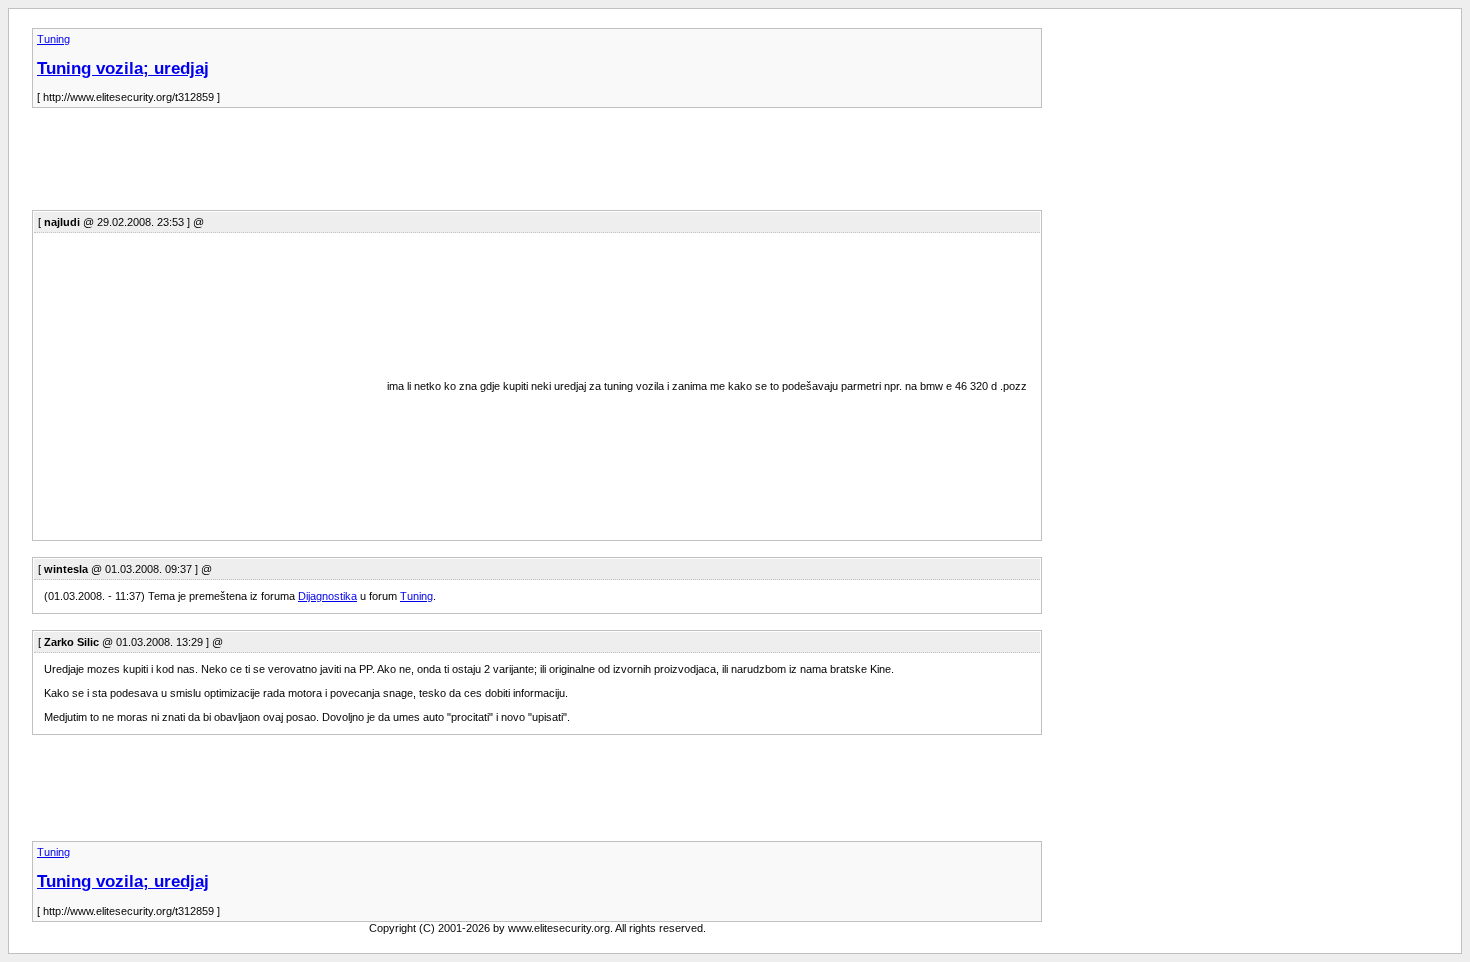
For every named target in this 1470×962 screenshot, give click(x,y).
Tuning (53, 39)
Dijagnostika (327, 596)
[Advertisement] (396, 165)
